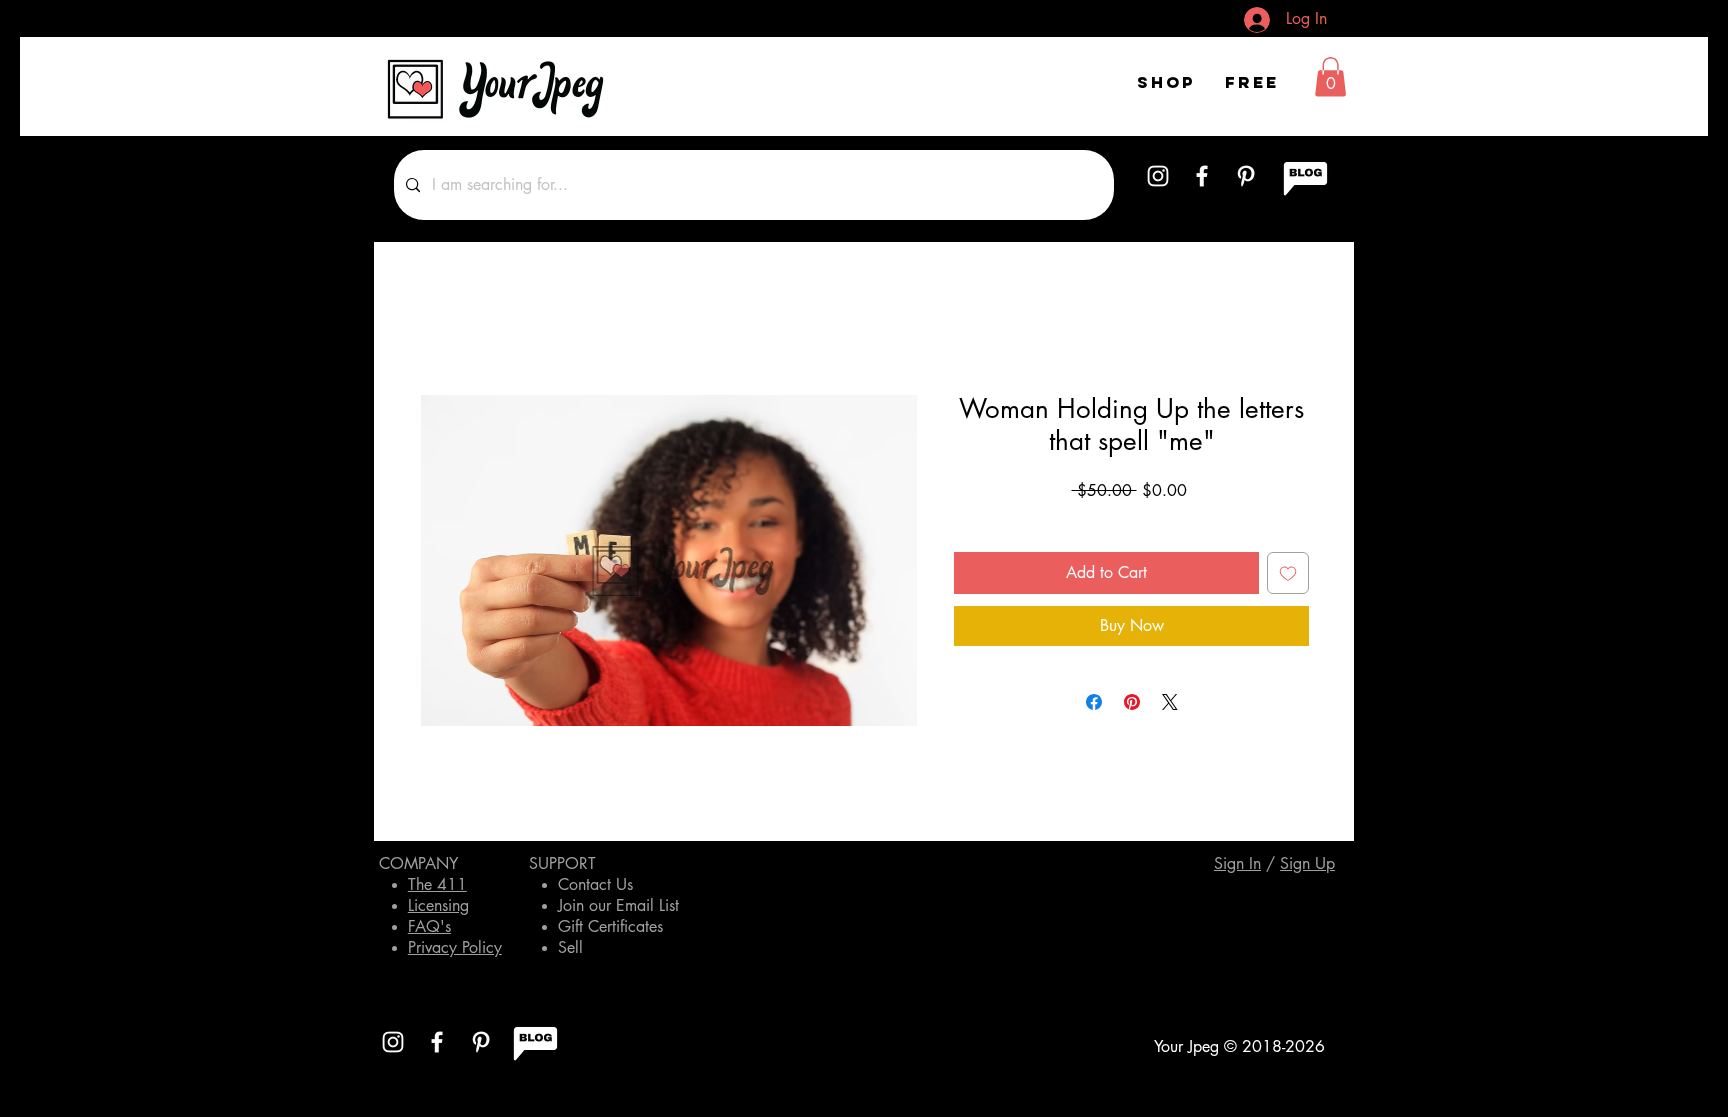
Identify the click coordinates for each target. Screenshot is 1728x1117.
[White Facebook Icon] (1202, 176)
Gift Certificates (610, 926)
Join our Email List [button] (618, 905)
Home (439, 321)
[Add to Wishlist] (1288, 573)
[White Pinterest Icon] (1246, 176)
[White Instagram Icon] (1158, 176)
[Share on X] (1170, 702)
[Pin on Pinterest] (1132, 702)
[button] (1330, 76)
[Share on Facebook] (1094, 702)
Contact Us (595, 884)
